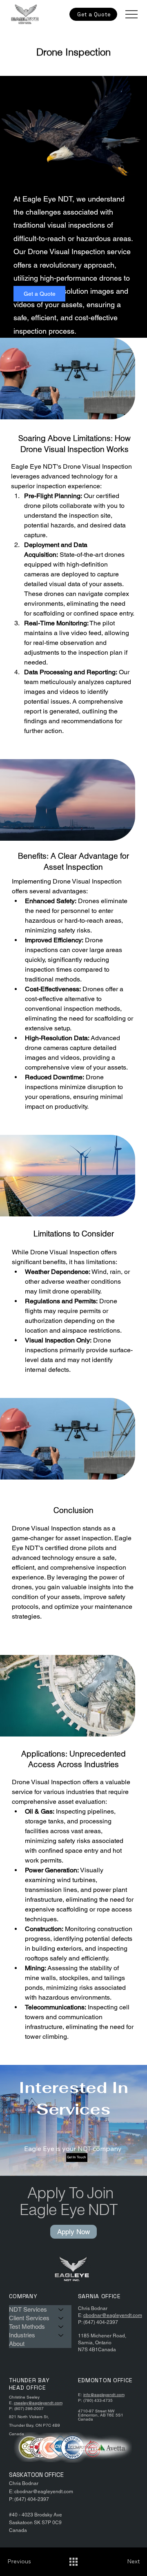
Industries (22, 2335)
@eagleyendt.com (45, 2403)
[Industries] (61, 2335)
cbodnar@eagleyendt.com (113, 2315)
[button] (93, 14)
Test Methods (27, 2327)
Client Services (29, 2318)
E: (81, 2315)
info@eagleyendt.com (104, 2395)
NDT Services (28, 2309)
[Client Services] (61, 2318)
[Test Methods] (61, 2327)
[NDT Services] (61, 2309)
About (17, 2344)
